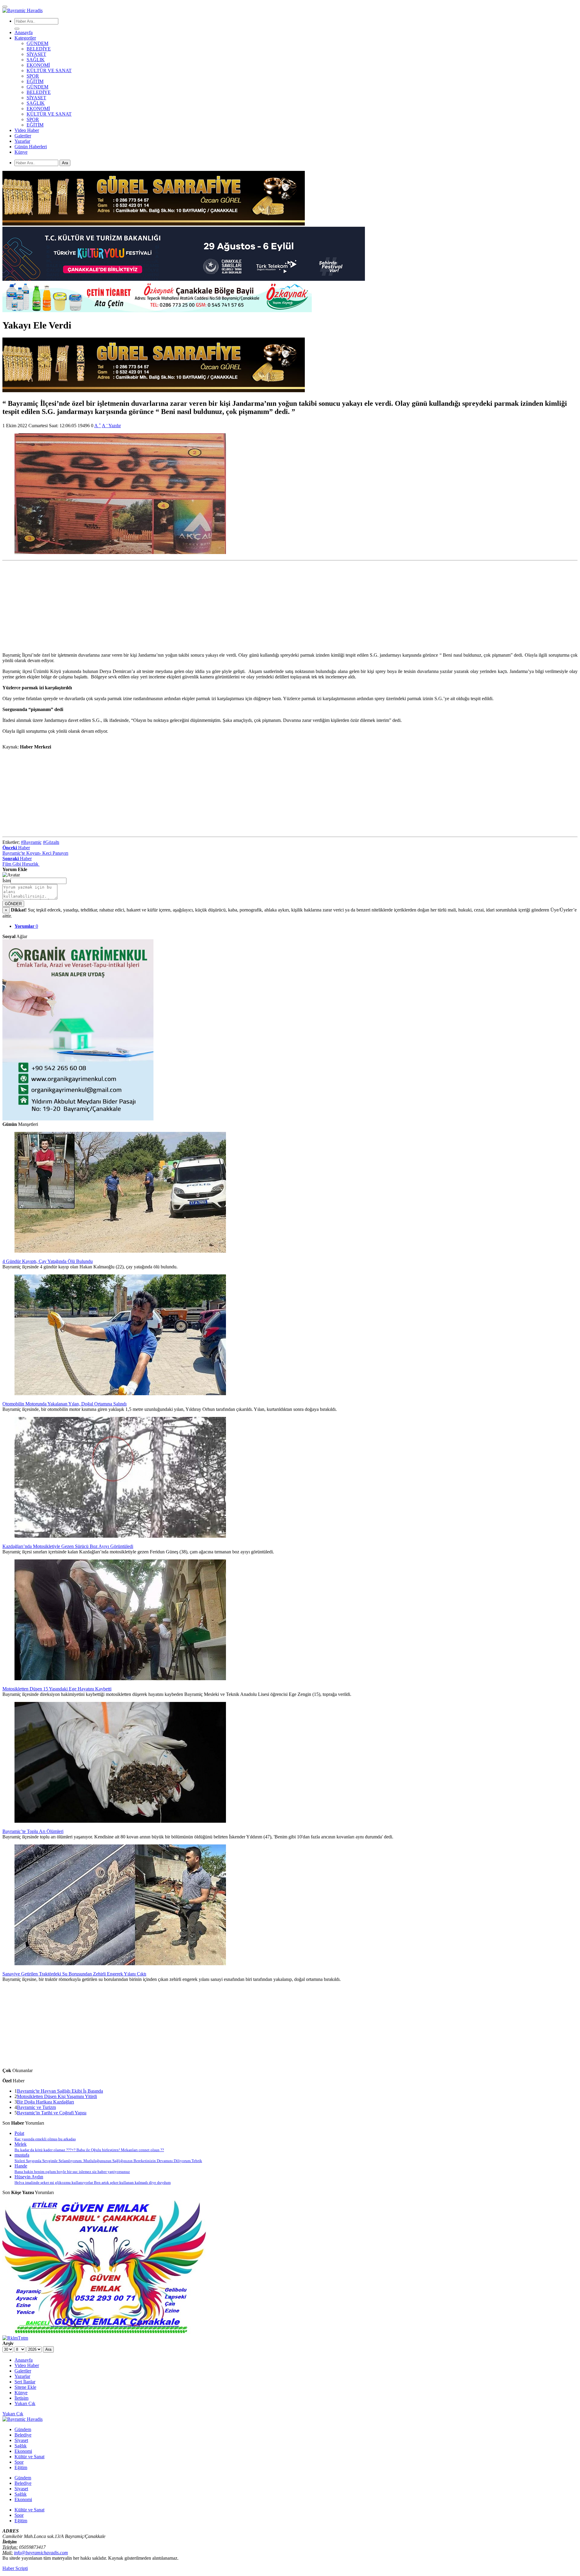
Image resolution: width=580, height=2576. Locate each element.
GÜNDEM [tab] (37, 87)
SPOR (33, 76)
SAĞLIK (36, 60)
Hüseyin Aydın (93, 2179)
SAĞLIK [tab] (36, 103)
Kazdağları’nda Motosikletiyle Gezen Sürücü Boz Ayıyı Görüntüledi (68, 1546)
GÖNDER (13, 904)
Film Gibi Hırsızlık (21, 864)
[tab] (26, 926)
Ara (65, 163)
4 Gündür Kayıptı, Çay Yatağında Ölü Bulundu (48, 1261)
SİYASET (36, 54)
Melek (89, 2147)
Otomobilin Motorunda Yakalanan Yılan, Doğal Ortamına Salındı (64, 1404)
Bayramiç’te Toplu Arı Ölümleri (33, 1831)
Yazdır (115, 426)
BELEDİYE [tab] (39, 92)
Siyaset (21, 2440)
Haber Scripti (15, 2568)
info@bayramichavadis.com (41, 2553)
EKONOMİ (38, 65)
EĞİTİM (35, 81)
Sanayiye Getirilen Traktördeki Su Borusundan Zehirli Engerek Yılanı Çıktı (74, 1974)
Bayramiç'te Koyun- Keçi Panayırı (35, 853)
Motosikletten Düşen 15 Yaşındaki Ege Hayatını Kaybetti (57, 1689)
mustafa (108, 2158)
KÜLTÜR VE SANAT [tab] (49, 114)
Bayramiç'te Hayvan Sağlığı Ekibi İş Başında (60, 2091)
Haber (16, 848)
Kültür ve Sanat (29, 2457)
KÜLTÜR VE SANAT (49, 70)
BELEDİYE (39, 49)
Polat (45, 2136)
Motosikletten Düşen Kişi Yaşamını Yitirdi (57, 2096)
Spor (19, 2462)
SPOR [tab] (33, 119)
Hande (72, 2169)
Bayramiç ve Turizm (36, 2107)
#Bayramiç (31, 842)
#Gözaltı (51, 842)
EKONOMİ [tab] (38, 109)
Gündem (23, 2429)
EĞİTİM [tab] (35, 125)
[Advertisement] (184, 605)
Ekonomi (23, 2451)
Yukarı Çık (13, 2414)
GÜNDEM (37, 43)
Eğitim (21, 2467)
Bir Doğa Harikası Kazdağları (45, 2102)
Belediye (23, 2435)
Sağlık (21, 2446)
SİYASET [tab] (36, 98)
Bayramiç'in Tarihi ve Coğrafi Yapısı (52, 2113)
